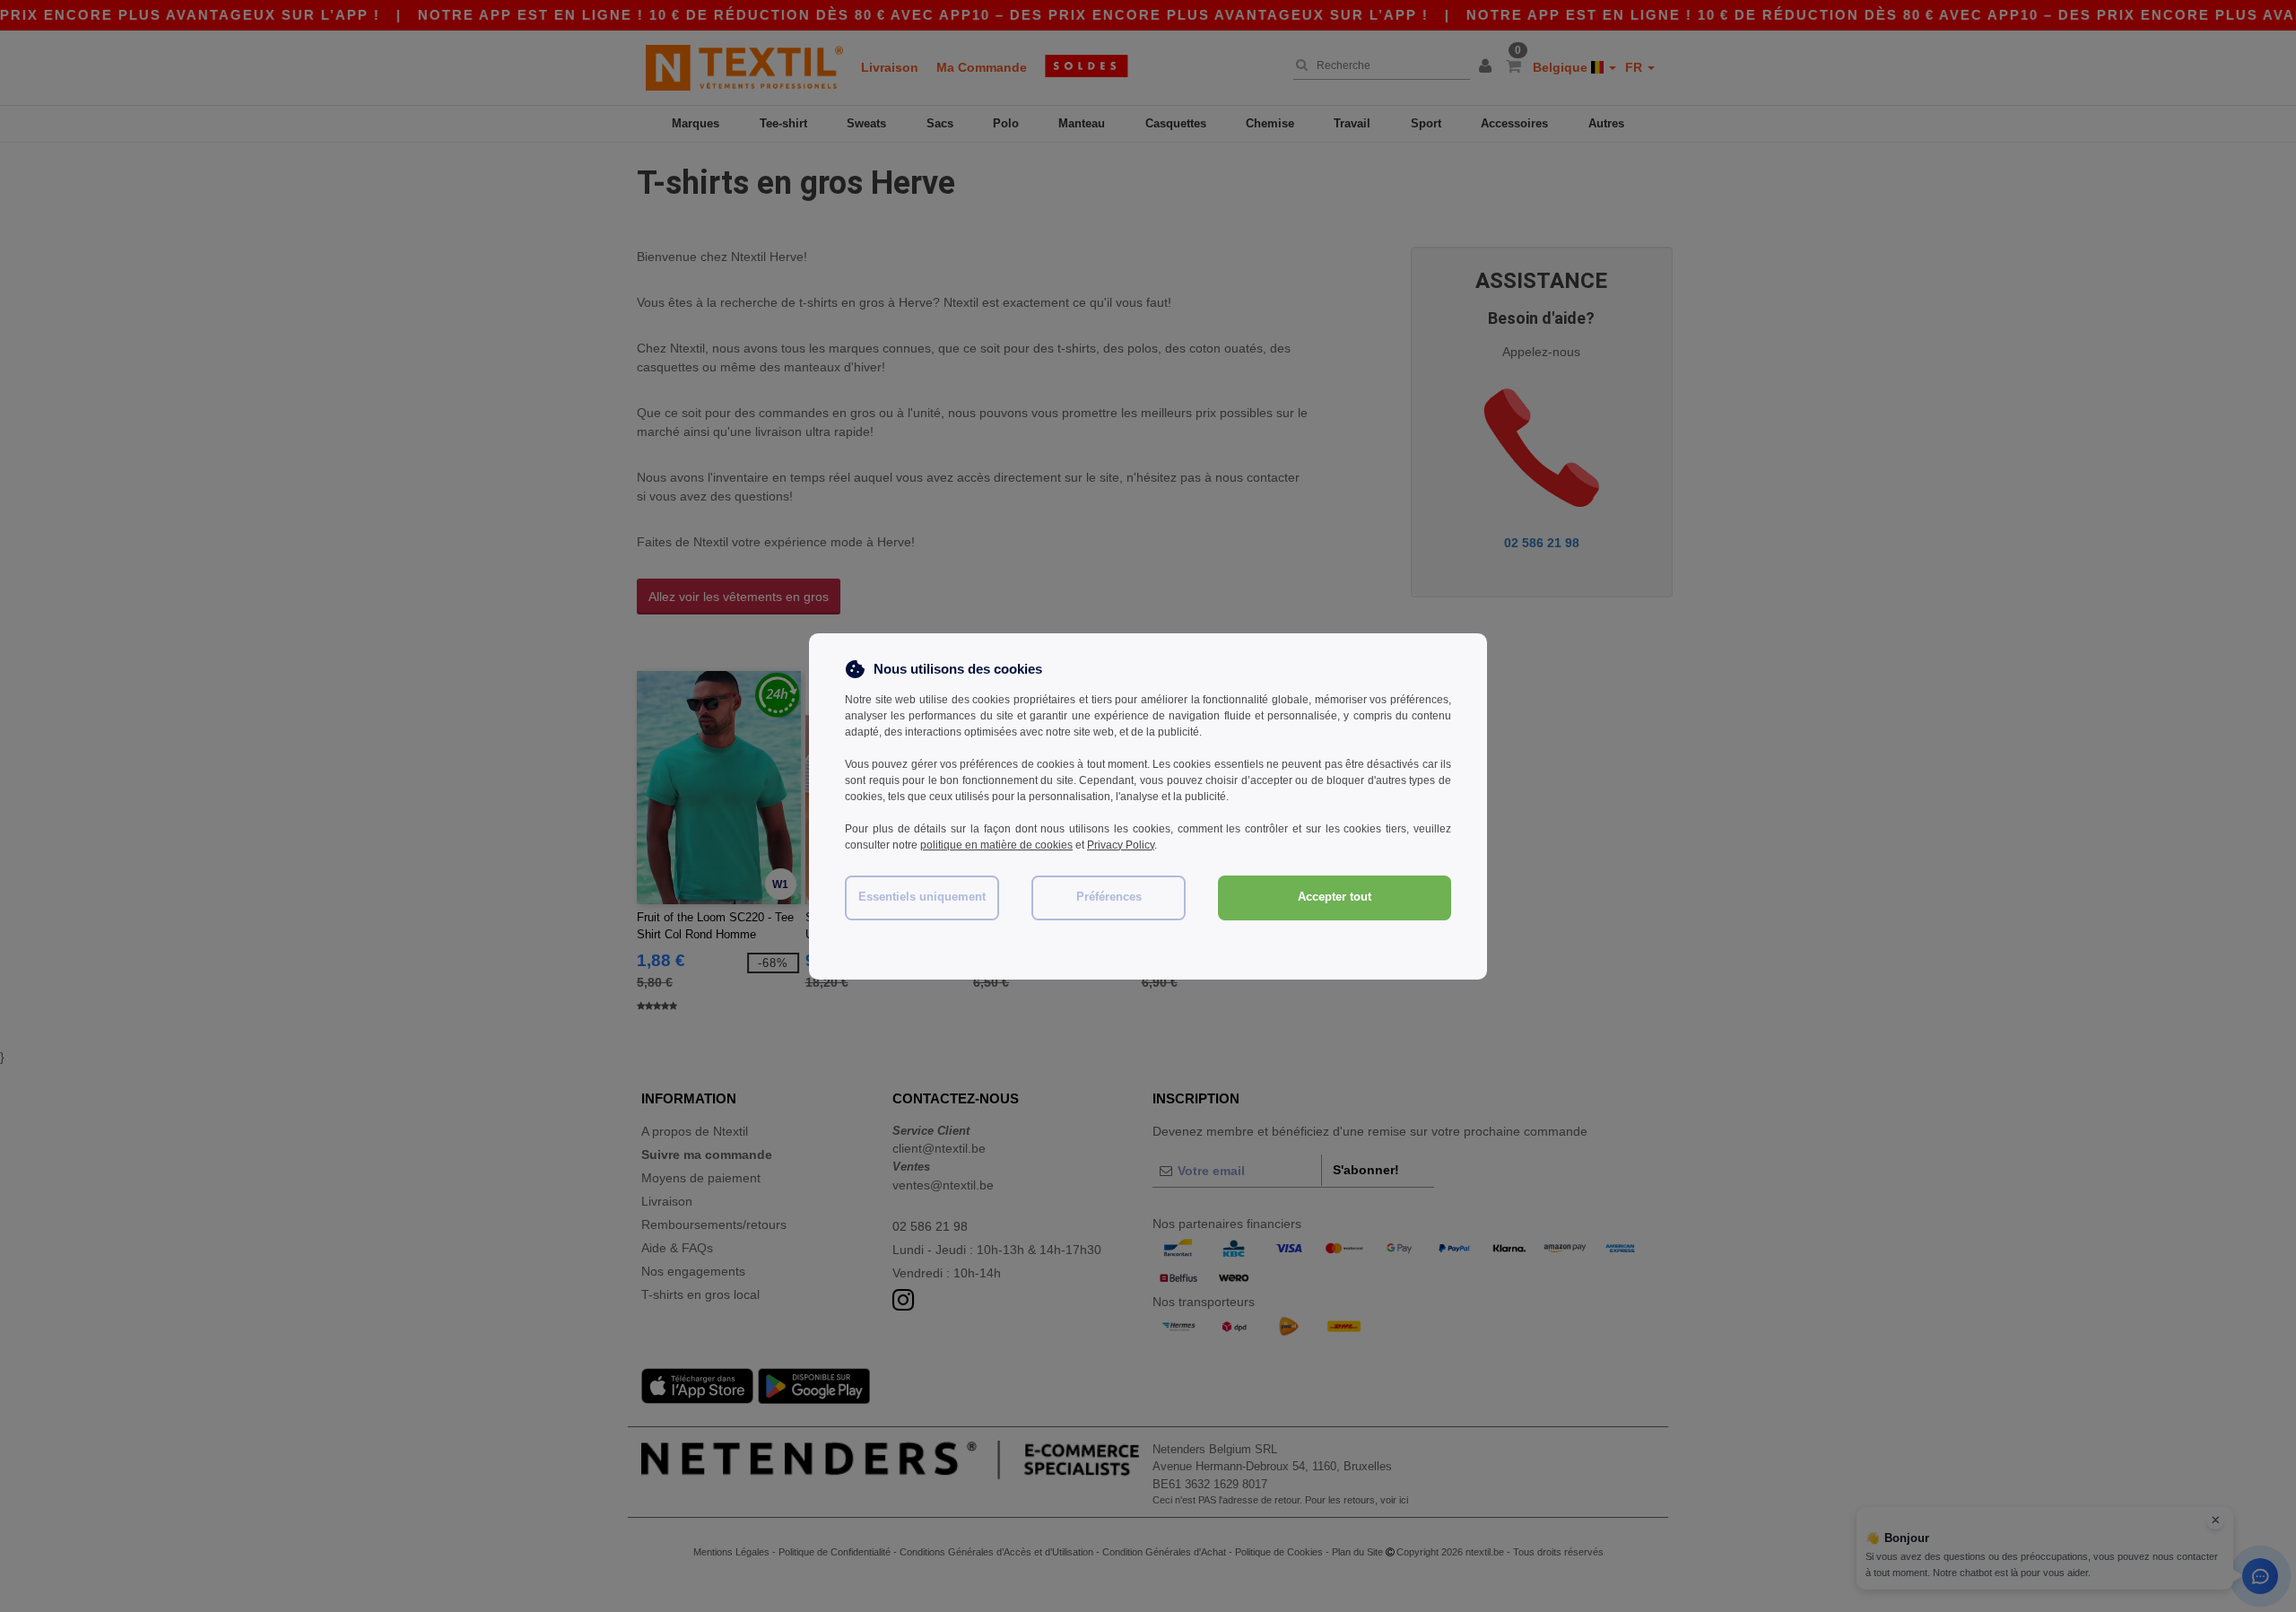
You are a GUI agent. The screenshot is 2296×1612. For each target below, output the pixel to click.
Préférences (1109, 897)
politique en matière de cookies (996, 845)
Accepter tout (1335, 897)
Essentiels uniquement (922, 897)
